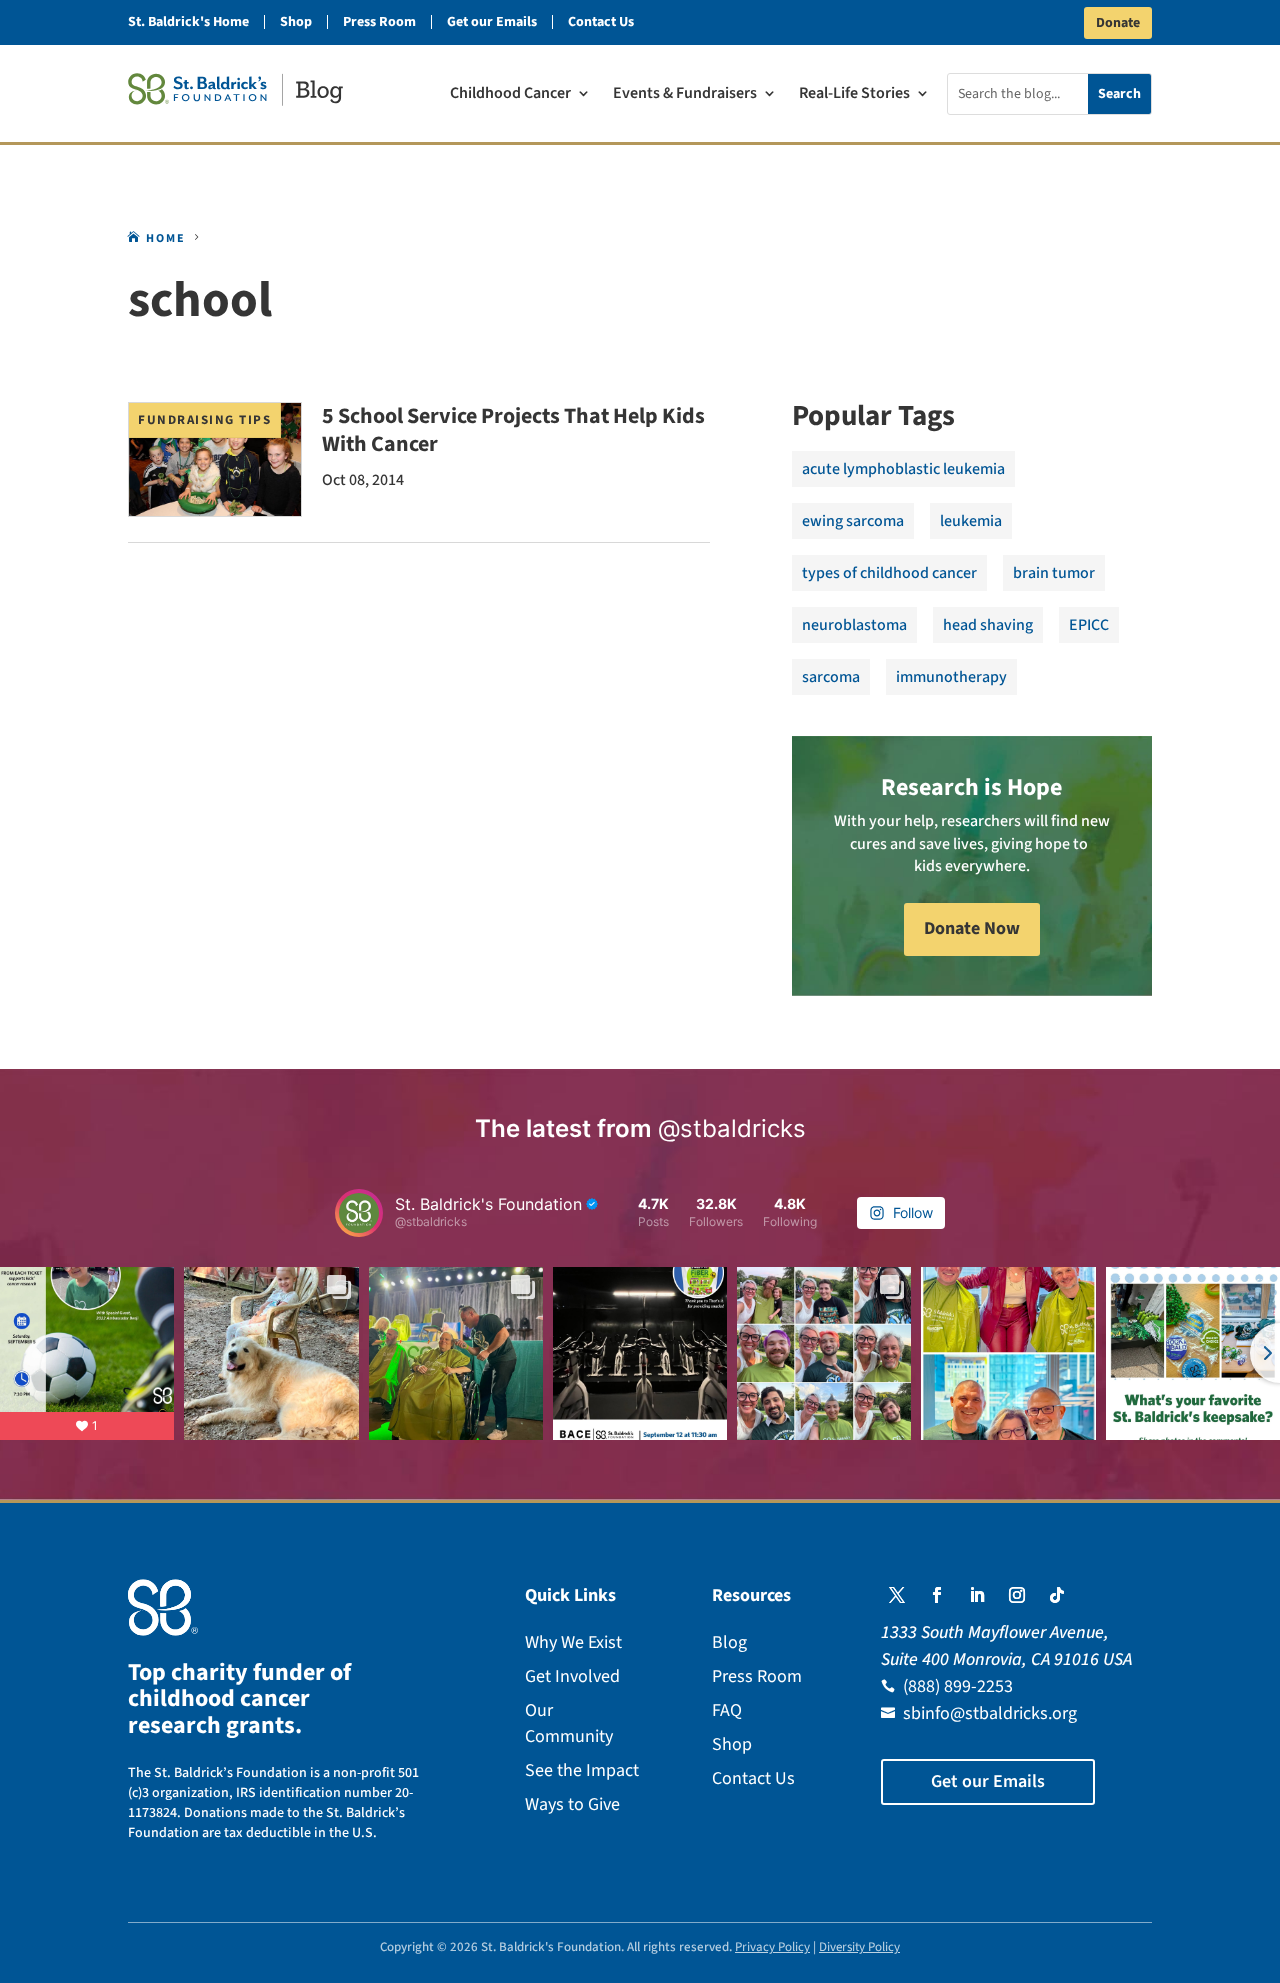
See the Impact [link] (582, 1770)
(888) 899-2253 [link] (958, 1686)
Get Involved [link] (572, 1676)
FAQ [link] (727, 1710)
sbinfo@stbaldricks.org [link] (990, 1713)
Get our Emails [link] (492, 22)
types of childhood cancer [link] (889, 573)
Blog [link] (729, 1642)
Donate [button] (1118, 23)
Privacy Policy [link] (772, 1947)
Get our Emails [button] (988, 1781)
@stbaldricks (732, 1128)
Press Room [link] (379, 22)
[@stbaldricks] (359, 1213)
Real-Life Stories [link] (854, 95)
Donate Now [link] (972, 928)
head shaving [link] (988, 625)
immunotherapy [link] (951, 677)
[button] (897, 1595)
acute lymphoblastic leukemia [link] (903, 469)
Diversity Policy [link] (859, 1947)
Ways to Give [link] (572, 1804)
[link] (235, 89)
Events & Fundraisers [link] (685, 95)
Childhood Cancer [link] (510, 95)
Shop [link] (296, 22)
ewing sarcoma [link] (853, 521)
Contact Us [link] (601, 22)
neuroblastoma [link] (854, 625)
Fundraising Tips (204, 420)
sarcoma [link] (831, 677)
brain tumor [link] (1054, 573)
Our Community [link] (569, 1723)
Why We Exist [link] (573, 1642)
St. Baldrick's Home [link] (188, 22)
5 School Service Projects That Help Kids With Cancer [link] (513, 430)
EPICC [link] (1089, 625)
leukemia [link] (971, 521)
